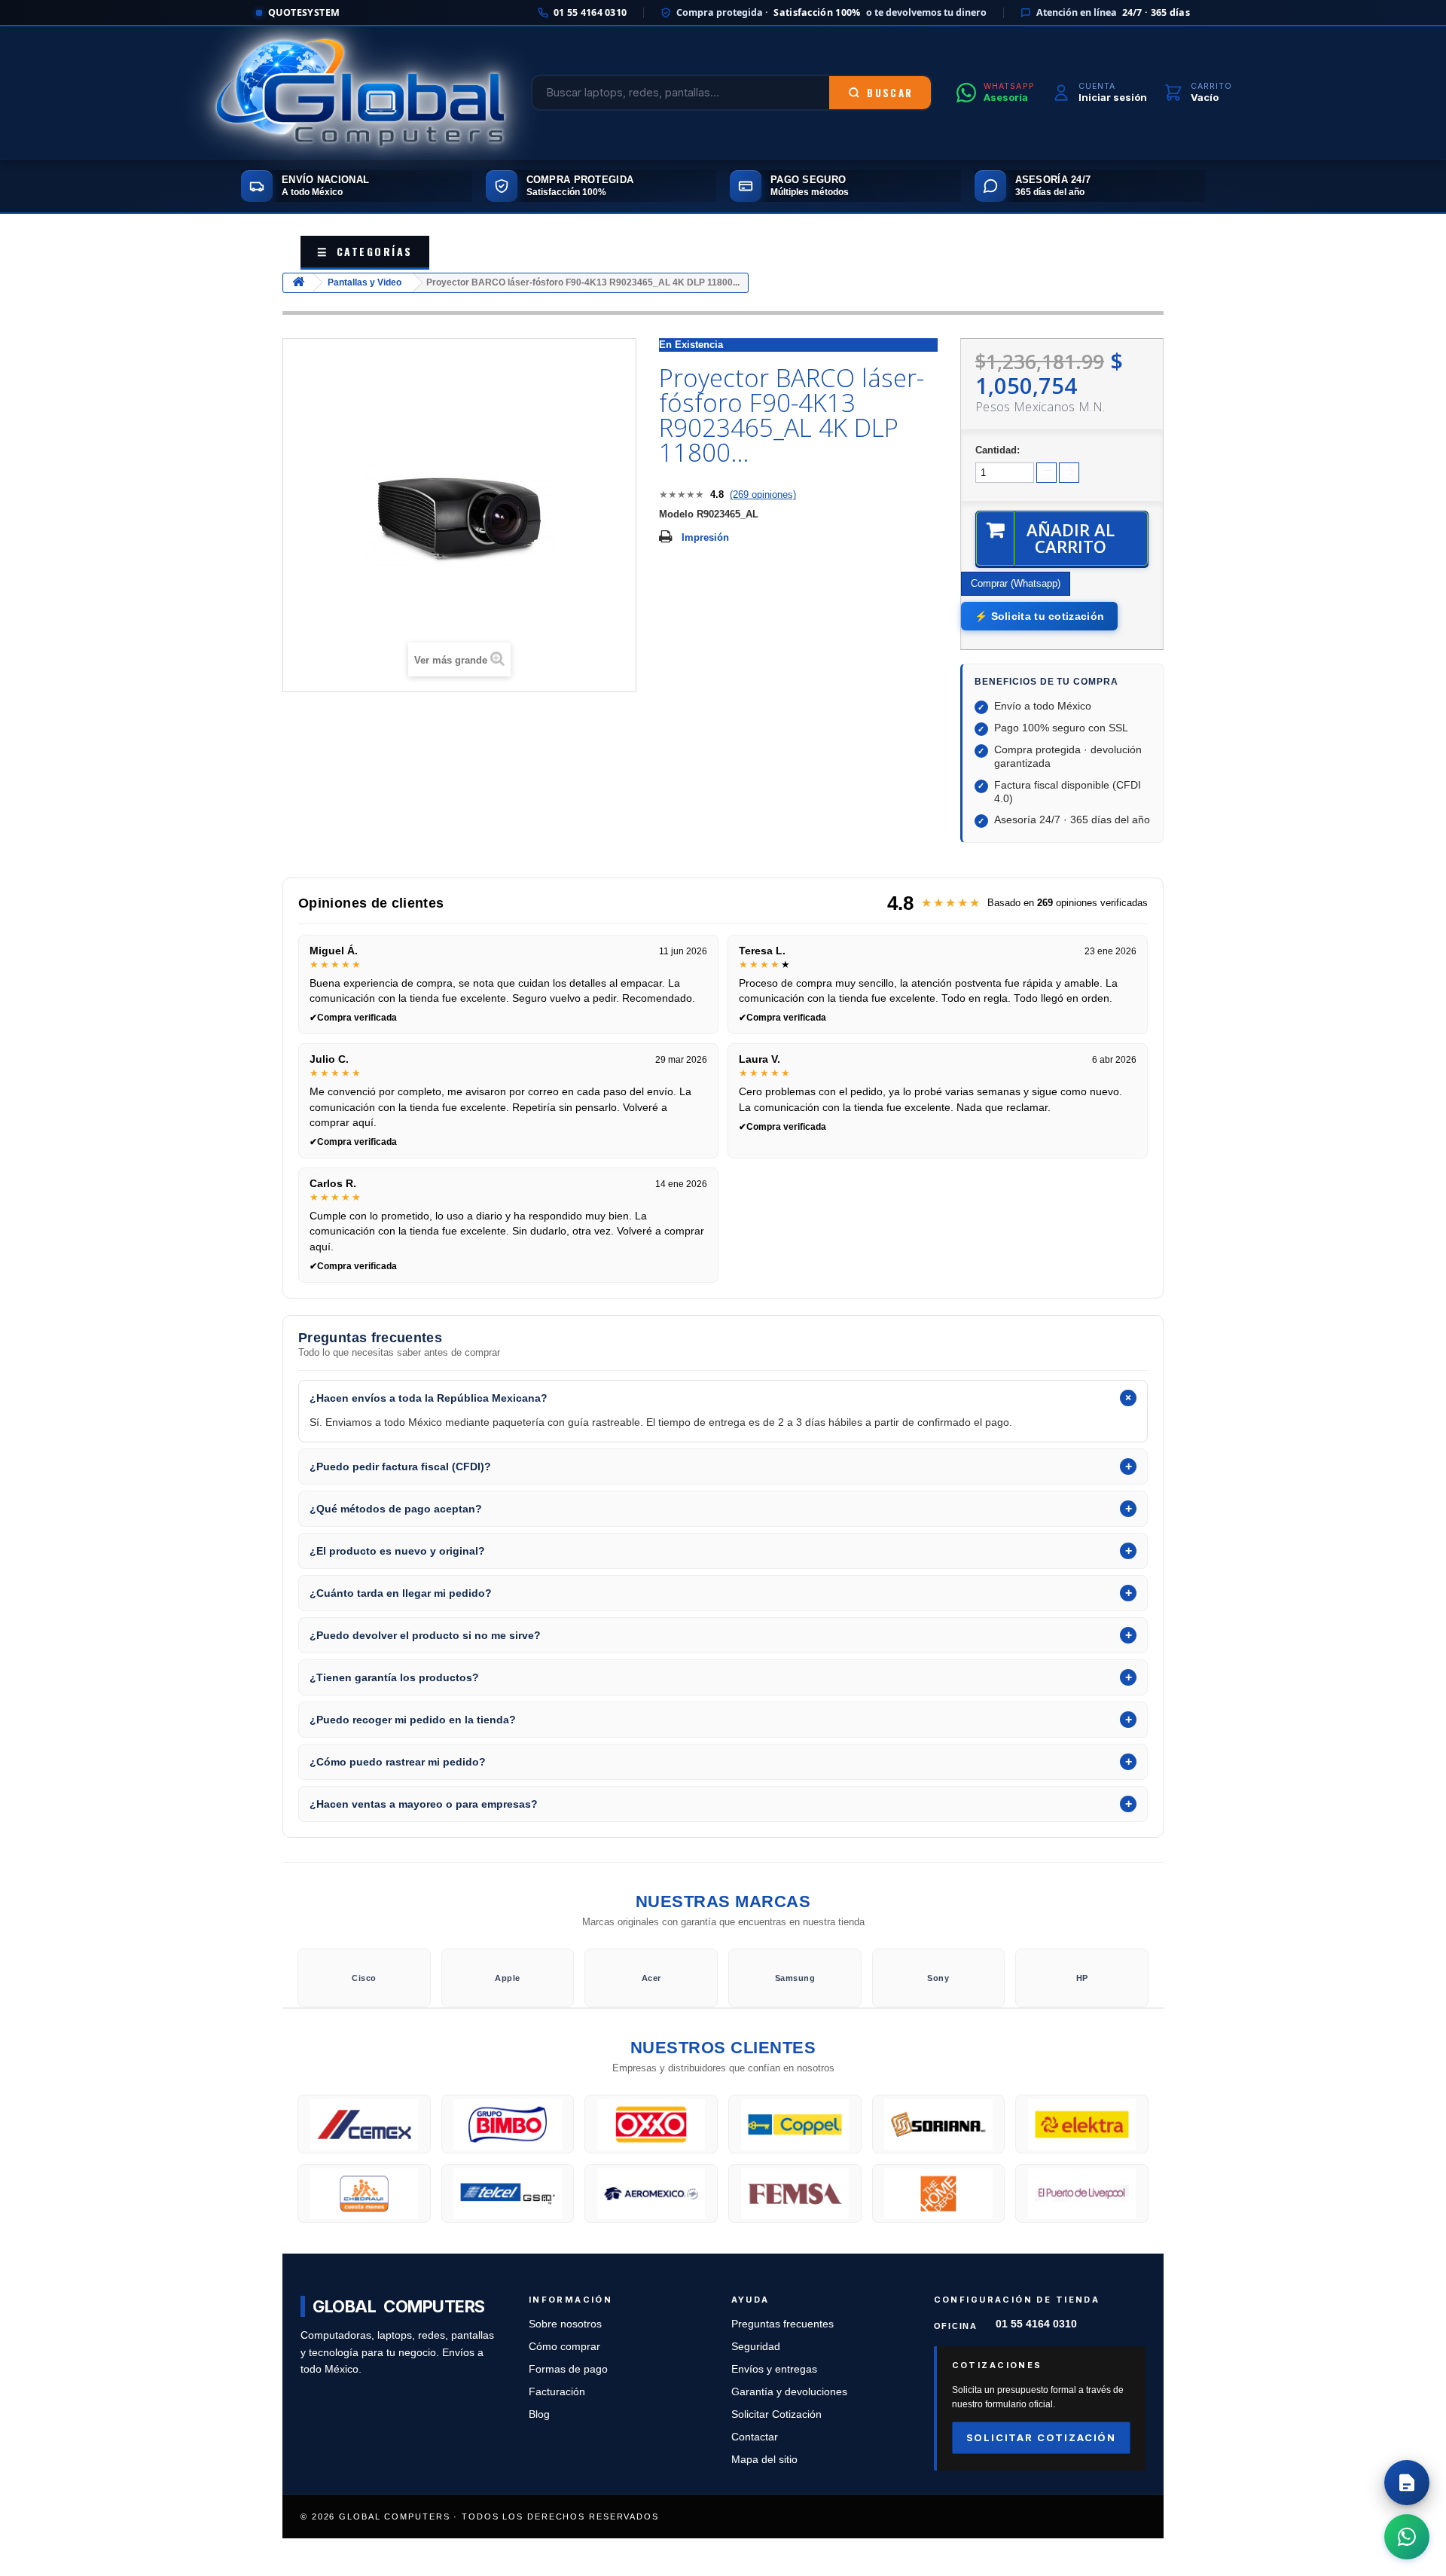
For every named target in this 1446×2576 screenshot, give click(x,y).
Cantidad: (998, 450)
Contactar (755, 2437)
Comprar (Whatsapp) (1016, 583)
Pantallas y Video (365, 282)
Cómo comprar (564, 2347)
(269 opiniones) (763, 494)
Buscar (890, 93)
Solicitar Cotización (776, 2414)
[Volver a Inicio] (298, 283)
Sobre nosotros (565, 2324)
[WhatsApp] (1407, 2537)
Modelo (676, 514)
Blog (539, 2414)
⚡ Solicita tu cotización (1039, 616)
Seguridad (756, 2347)
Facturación (557, 2392)
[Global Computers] (360, 93)
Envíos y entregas (774, 2369)
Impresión (705, 537)
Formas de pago (568, 2369)
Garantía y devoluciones (789, 2392)
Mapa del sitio (764, 2460)
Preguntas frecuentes (782, 2324)
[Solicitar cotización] (1407, 2483)
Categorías (365, 251)
